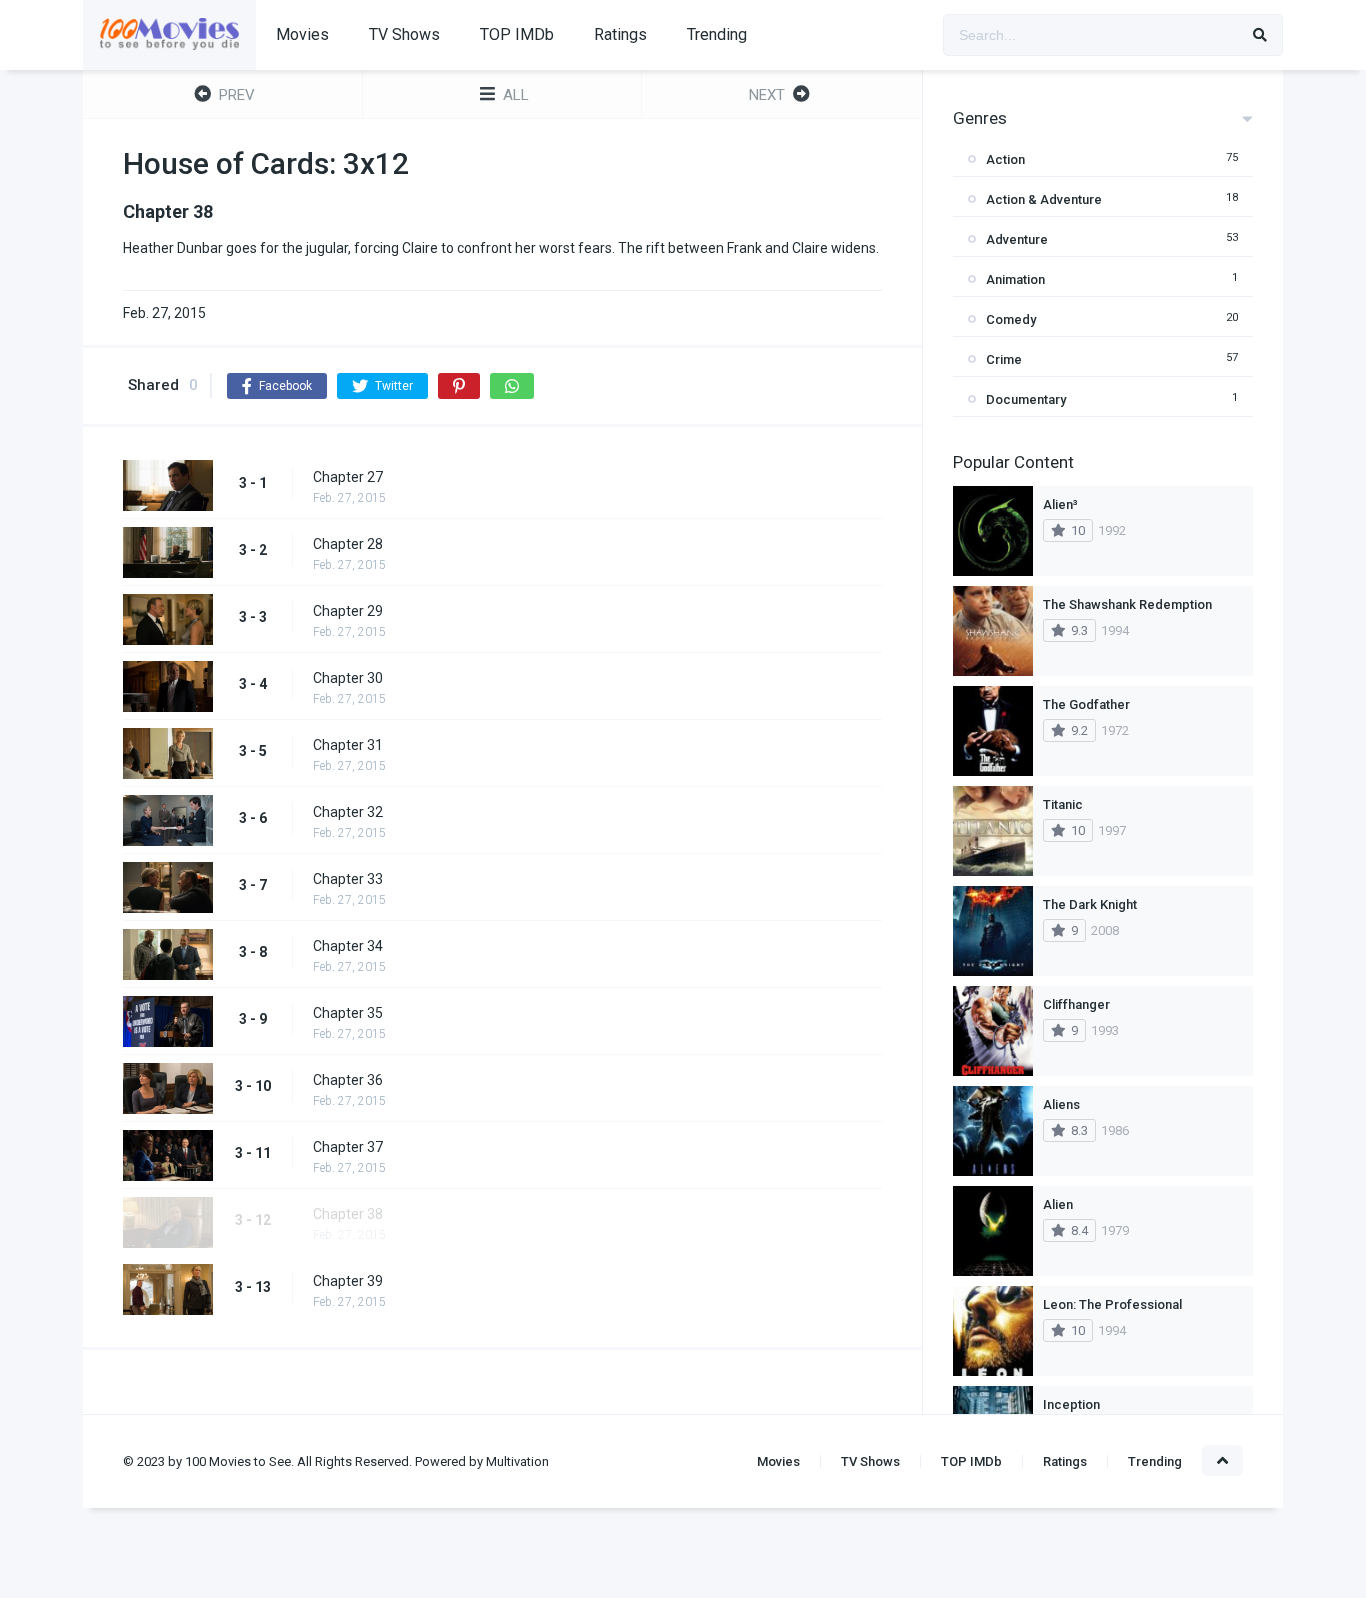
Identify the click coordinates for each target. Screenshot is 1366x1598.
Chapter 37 (348, 1147)
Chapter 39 (348, 1281)
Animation (1015, 279)
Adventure (1017, 239)
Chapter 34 (348, 946)
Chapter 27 (348, 477)
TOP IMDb (517, 34)
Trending (717, 34)
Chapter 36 (348, 1080)
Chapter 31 (348, 745)
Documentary (1026, 399)
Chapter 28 (348, 544)
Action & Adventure (1044, 199)
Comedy (1011, 319)
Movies (302, 34)
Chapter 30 (348, 678)
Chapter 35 (348, 1013)
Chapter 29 (348, 611)
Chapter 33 (348, 879)
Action (1005, 159)
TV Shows (404, 34)
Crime (1004, 359)
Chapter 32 (348, 812)
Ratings (620, 34)
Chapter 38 (348, 1214)
